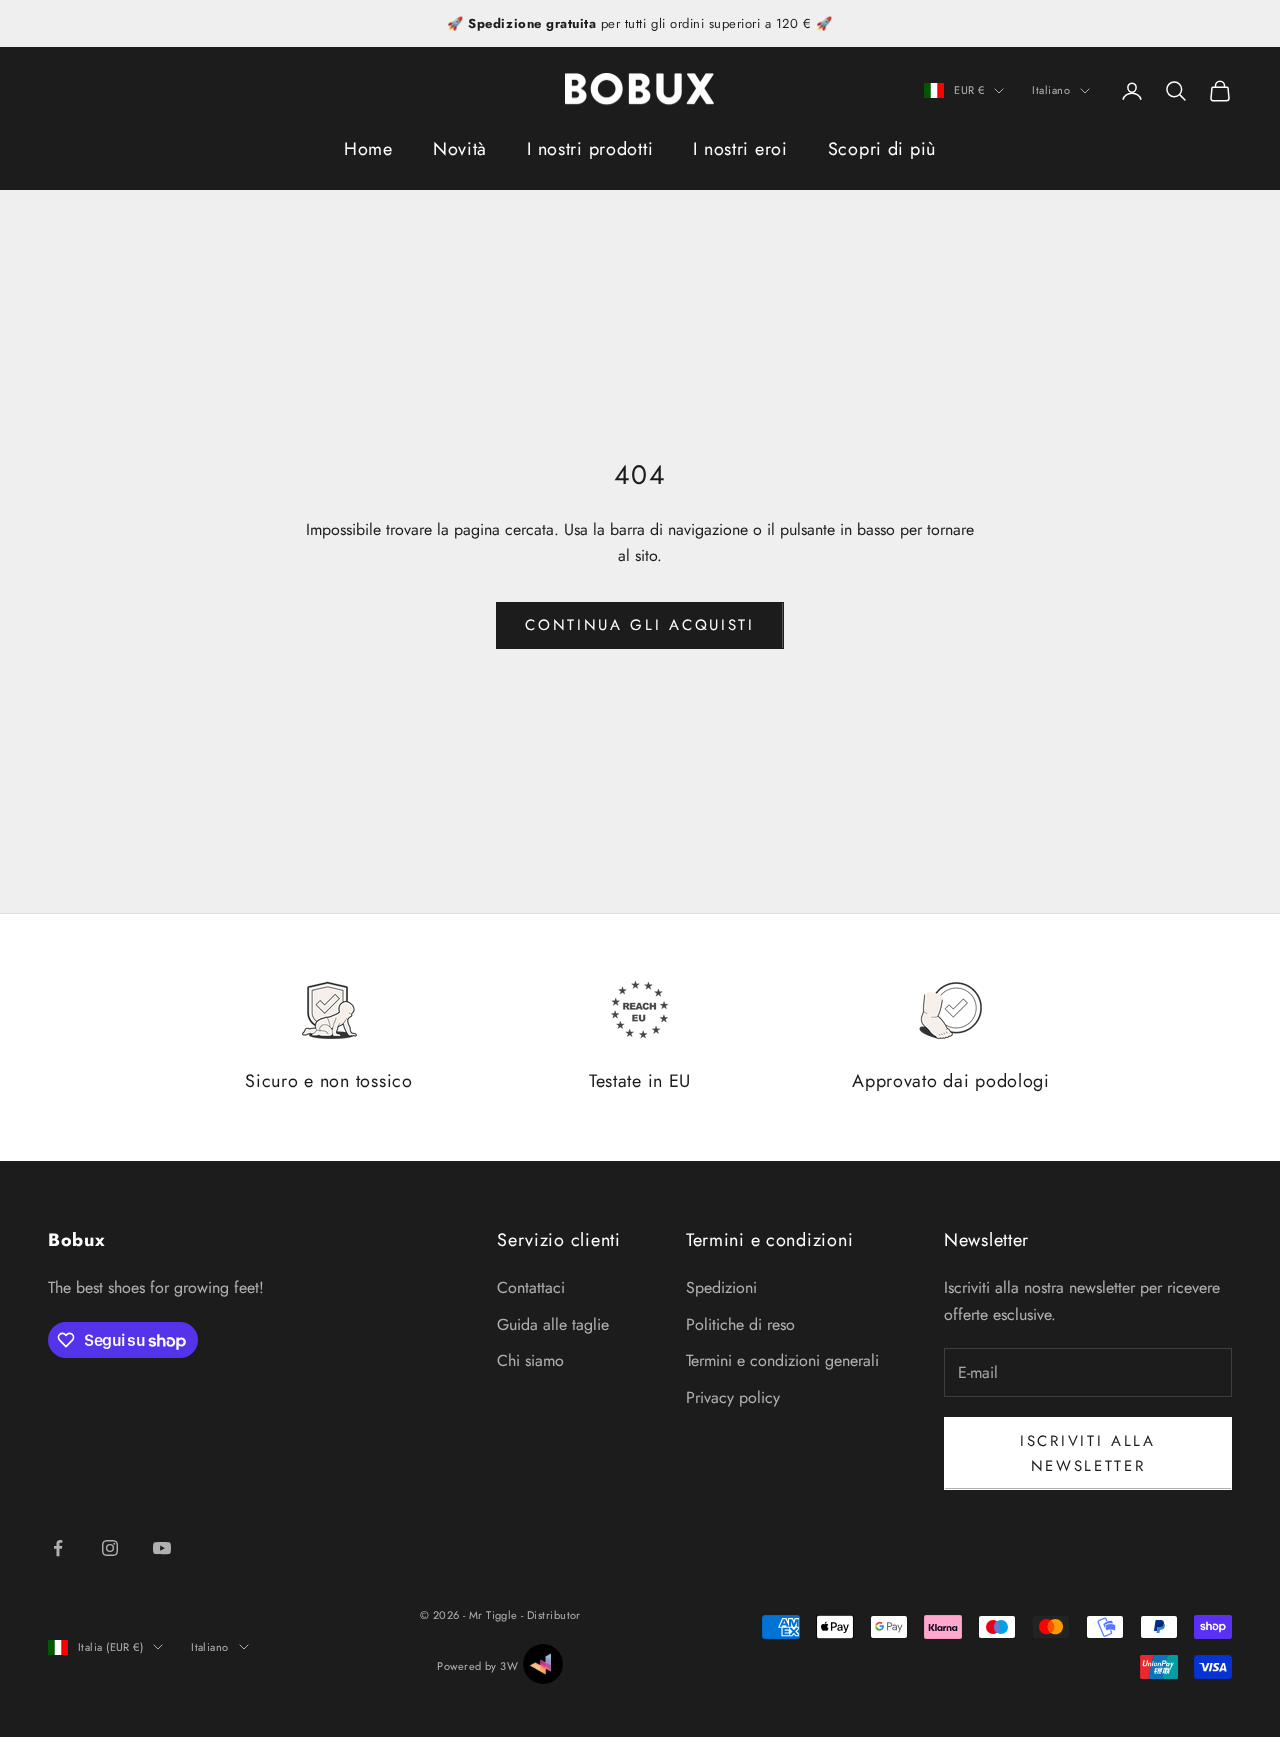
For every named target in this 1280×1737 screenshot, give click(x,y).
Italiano (1051, 91)
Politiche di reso (740, 1324)
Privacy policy (733, 1397)
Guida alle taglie (553, 1324)
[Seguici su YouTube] (162, 1548)
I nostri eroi (740, 149)
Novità (460, 149)
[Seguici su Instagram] (110, 1548)
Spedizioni (721, 1287)
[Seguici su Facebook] (58, 1548)
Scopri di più (882, 149)
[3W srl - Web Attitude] (543, 1664)
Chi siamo (530, 1360)
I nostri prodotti (590, 149)
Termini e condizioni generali (782, 1360)
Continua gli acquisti (640, 625)
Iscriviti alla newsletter (1088, 1453)
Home (368, 149)
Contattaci (531, 1287)
